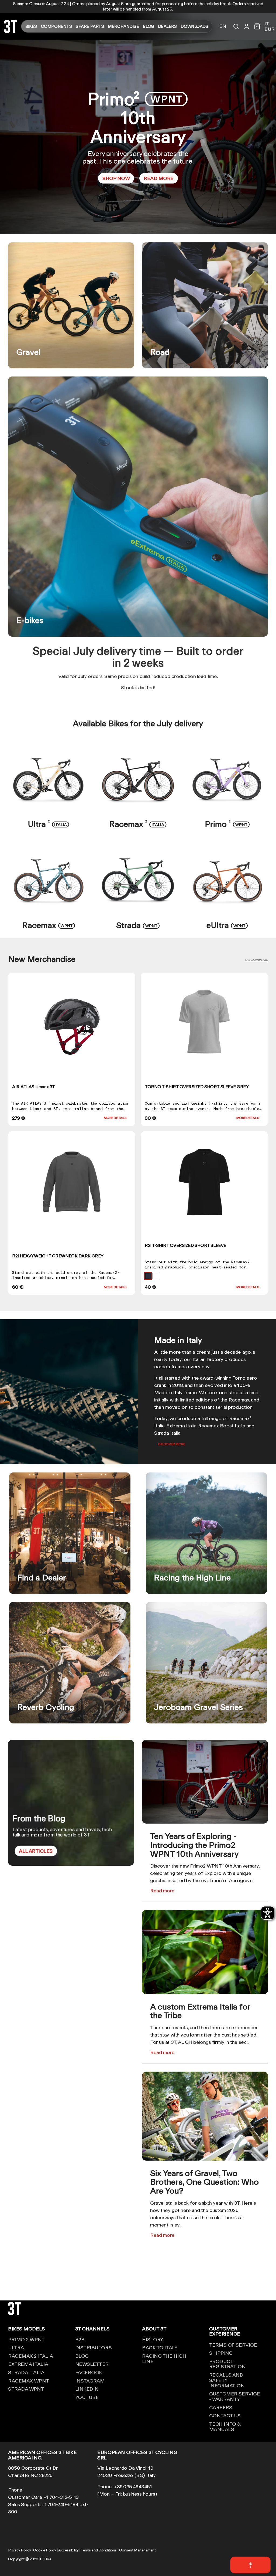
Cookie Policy (44, 2550)
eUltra (227, 925)
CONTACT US (225, 2415)
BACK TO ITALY (160, 2347)
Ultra (49, 824)
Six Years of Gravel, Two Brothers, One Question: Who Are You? (204, 2182)
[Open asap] (250, 2565)
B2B (80, 2339)
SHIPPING (221, 2353)
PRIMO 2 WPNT (26, 2339)
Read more (162, 1891)
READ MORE (159, 178)
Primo (227, 824)
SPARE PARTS (90, 26)
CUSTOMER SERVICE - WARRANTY (235, 2396)
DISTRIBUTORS (94, 2347)
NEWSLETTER (92, 2364)
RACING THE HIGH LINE (164, 2358)
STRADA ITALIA (26, 2372)
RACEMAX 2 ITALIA (31, 2356)
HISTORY (153, 2339)
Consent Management (137, 2550)
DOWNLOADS (194, 26)
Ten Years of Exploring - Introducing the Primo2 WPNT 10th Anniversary (194, 1845)
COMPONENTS (56, 26)
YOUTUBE (87, 2397)
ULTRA (16, 2347)
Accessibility (68, 2550)
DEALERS (167, 26)
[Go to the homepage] (11, 31)
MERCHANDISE (123, 26)
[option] (138, 137)
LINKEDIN (87, 2389)
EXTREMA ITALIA (28, 2364)
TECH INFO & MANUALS (225, 2426)
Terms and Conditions (99, 2550)
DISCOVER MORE (172, 1444)
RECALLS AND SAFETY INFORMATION (227, 2380)
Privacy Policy (20, 2550)
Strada (138, 925)
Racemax (138, 824)
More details (115, 1118)
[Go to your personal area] (247, 26)
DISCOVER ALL (257, 960)
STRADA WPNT (26, 2389)
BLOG (148, 26)
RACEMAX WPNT (29, 2381)
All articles (36, 1851)
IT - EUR (270, 26)
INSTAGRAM (90, 2381)
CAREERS (221, 2407)
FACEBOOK (89, 2372)
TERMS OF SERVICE (233, 2345)
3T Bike (45, 2559)
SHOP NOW (116, 178)
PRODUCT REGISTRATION (227, 2364)
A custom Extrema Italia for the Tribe (200, 2011)
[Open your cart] (257, 26)
